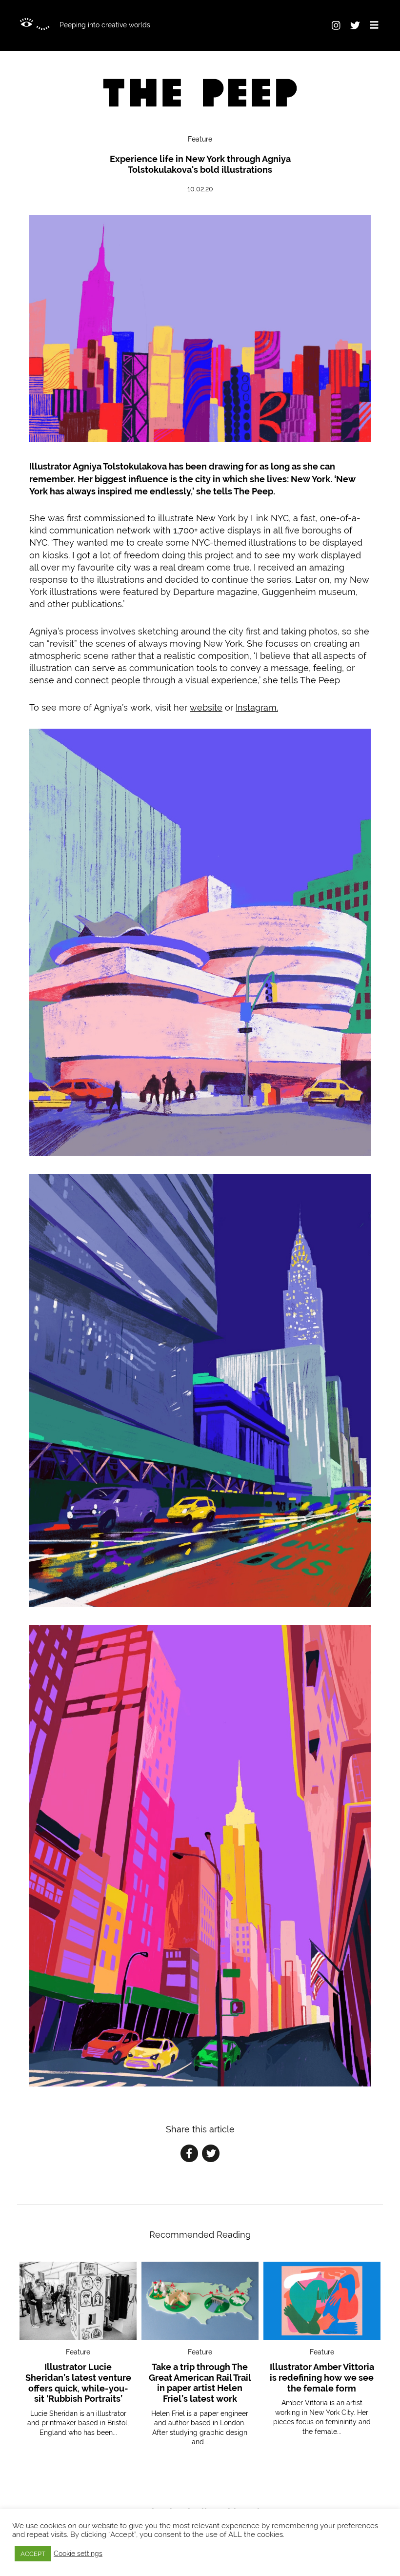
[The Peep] (200, 93)
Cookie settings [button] (78, 2554)
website (206, 707)
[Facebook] (189, 2155)
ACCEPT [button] (33, 2554)
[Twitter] (211, 2155)
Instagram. (257, 707)
